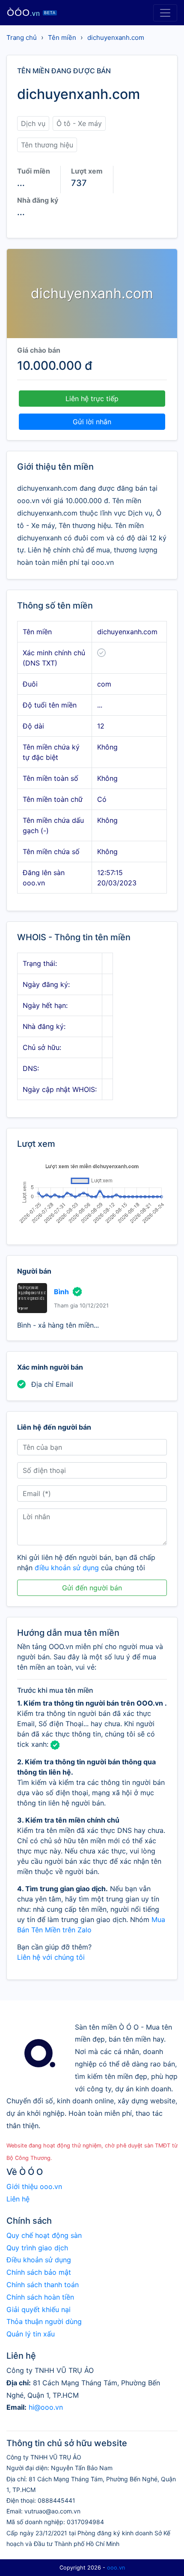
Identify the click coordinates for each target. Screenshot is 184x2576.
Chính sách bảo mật (39, 2272)
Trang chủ (22, 37)
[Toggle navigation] (165, 13)
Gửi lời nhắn (92, 422)
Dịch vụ (33, 123)
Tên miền (62, 37)
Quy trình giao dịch (37, 2248)
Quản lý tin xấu (31, 2334)
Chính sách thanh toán (43, 2285)
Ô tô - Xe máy (79, 123)
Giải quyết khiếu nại (39, 2309)
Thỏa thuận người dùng (44, 2321)
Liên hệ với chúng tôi (51, 1957)
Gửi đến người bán (92, 1588)
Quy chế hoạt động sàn (44, 2235)
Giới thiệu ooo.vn (34, 2186)
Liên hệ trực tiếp (92, 399)
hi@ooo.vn (46, 2407)
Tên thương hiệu (47, 145)
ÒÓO (31, 13)
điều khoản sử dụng (67, 1568)
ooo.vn (116, 2568)
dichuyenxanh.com (116, 37)
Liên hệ (18, 2199)
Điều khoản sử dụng (39, 2260)
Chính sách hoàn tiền (40, 2297)
